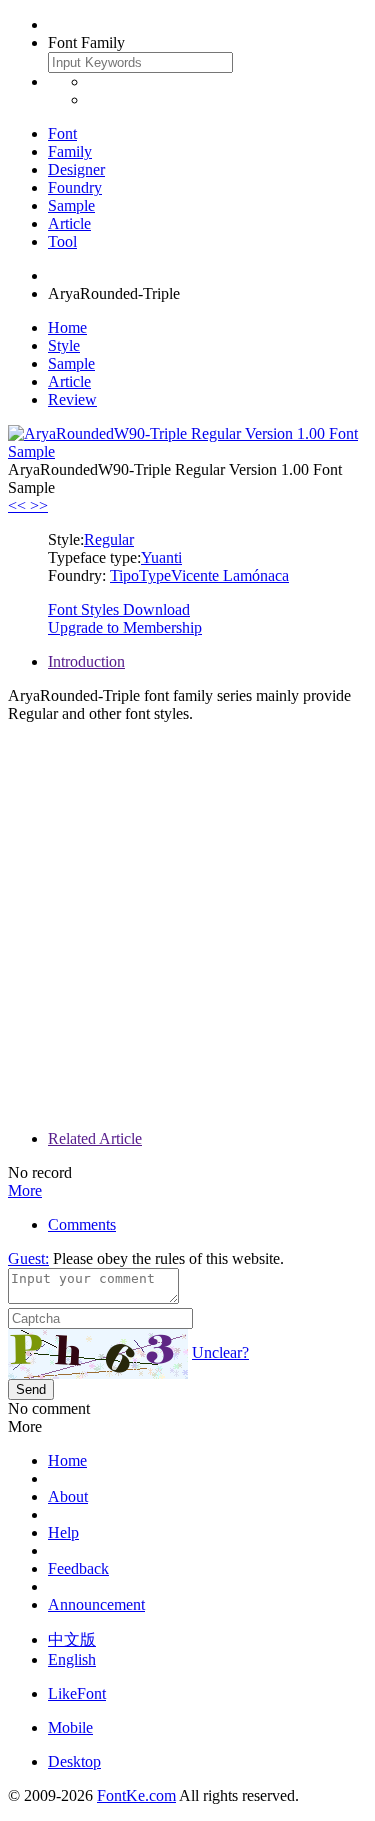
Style (64, 345)
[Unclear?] (98, 1354)
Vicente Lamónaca (230, 575)
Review (72, 399)
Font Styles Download (119, 609)
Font (62, 133)
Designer (76, 169)
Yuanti (161, 557)
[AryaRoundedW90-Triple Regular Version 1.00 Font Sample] (187, 451)
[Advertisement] (187, 926)
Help (63, 1532)
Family (70, 151)
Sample (71, 205)
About (68, 1496)
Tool (62, 241)
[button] (19, 505)
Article (69, 223)
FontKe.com (136, 1795)
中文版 (72, 1639)
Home (67, 327)
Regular (109, 539)
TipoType (140, 575)
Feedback (78, 1568)
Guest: (28, 1258)
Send (31, 1389)
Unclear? (220, 1352)
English (72, 1659)
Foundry (75, 187)
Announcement (96, 1604)
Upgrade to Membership (125, 627)
